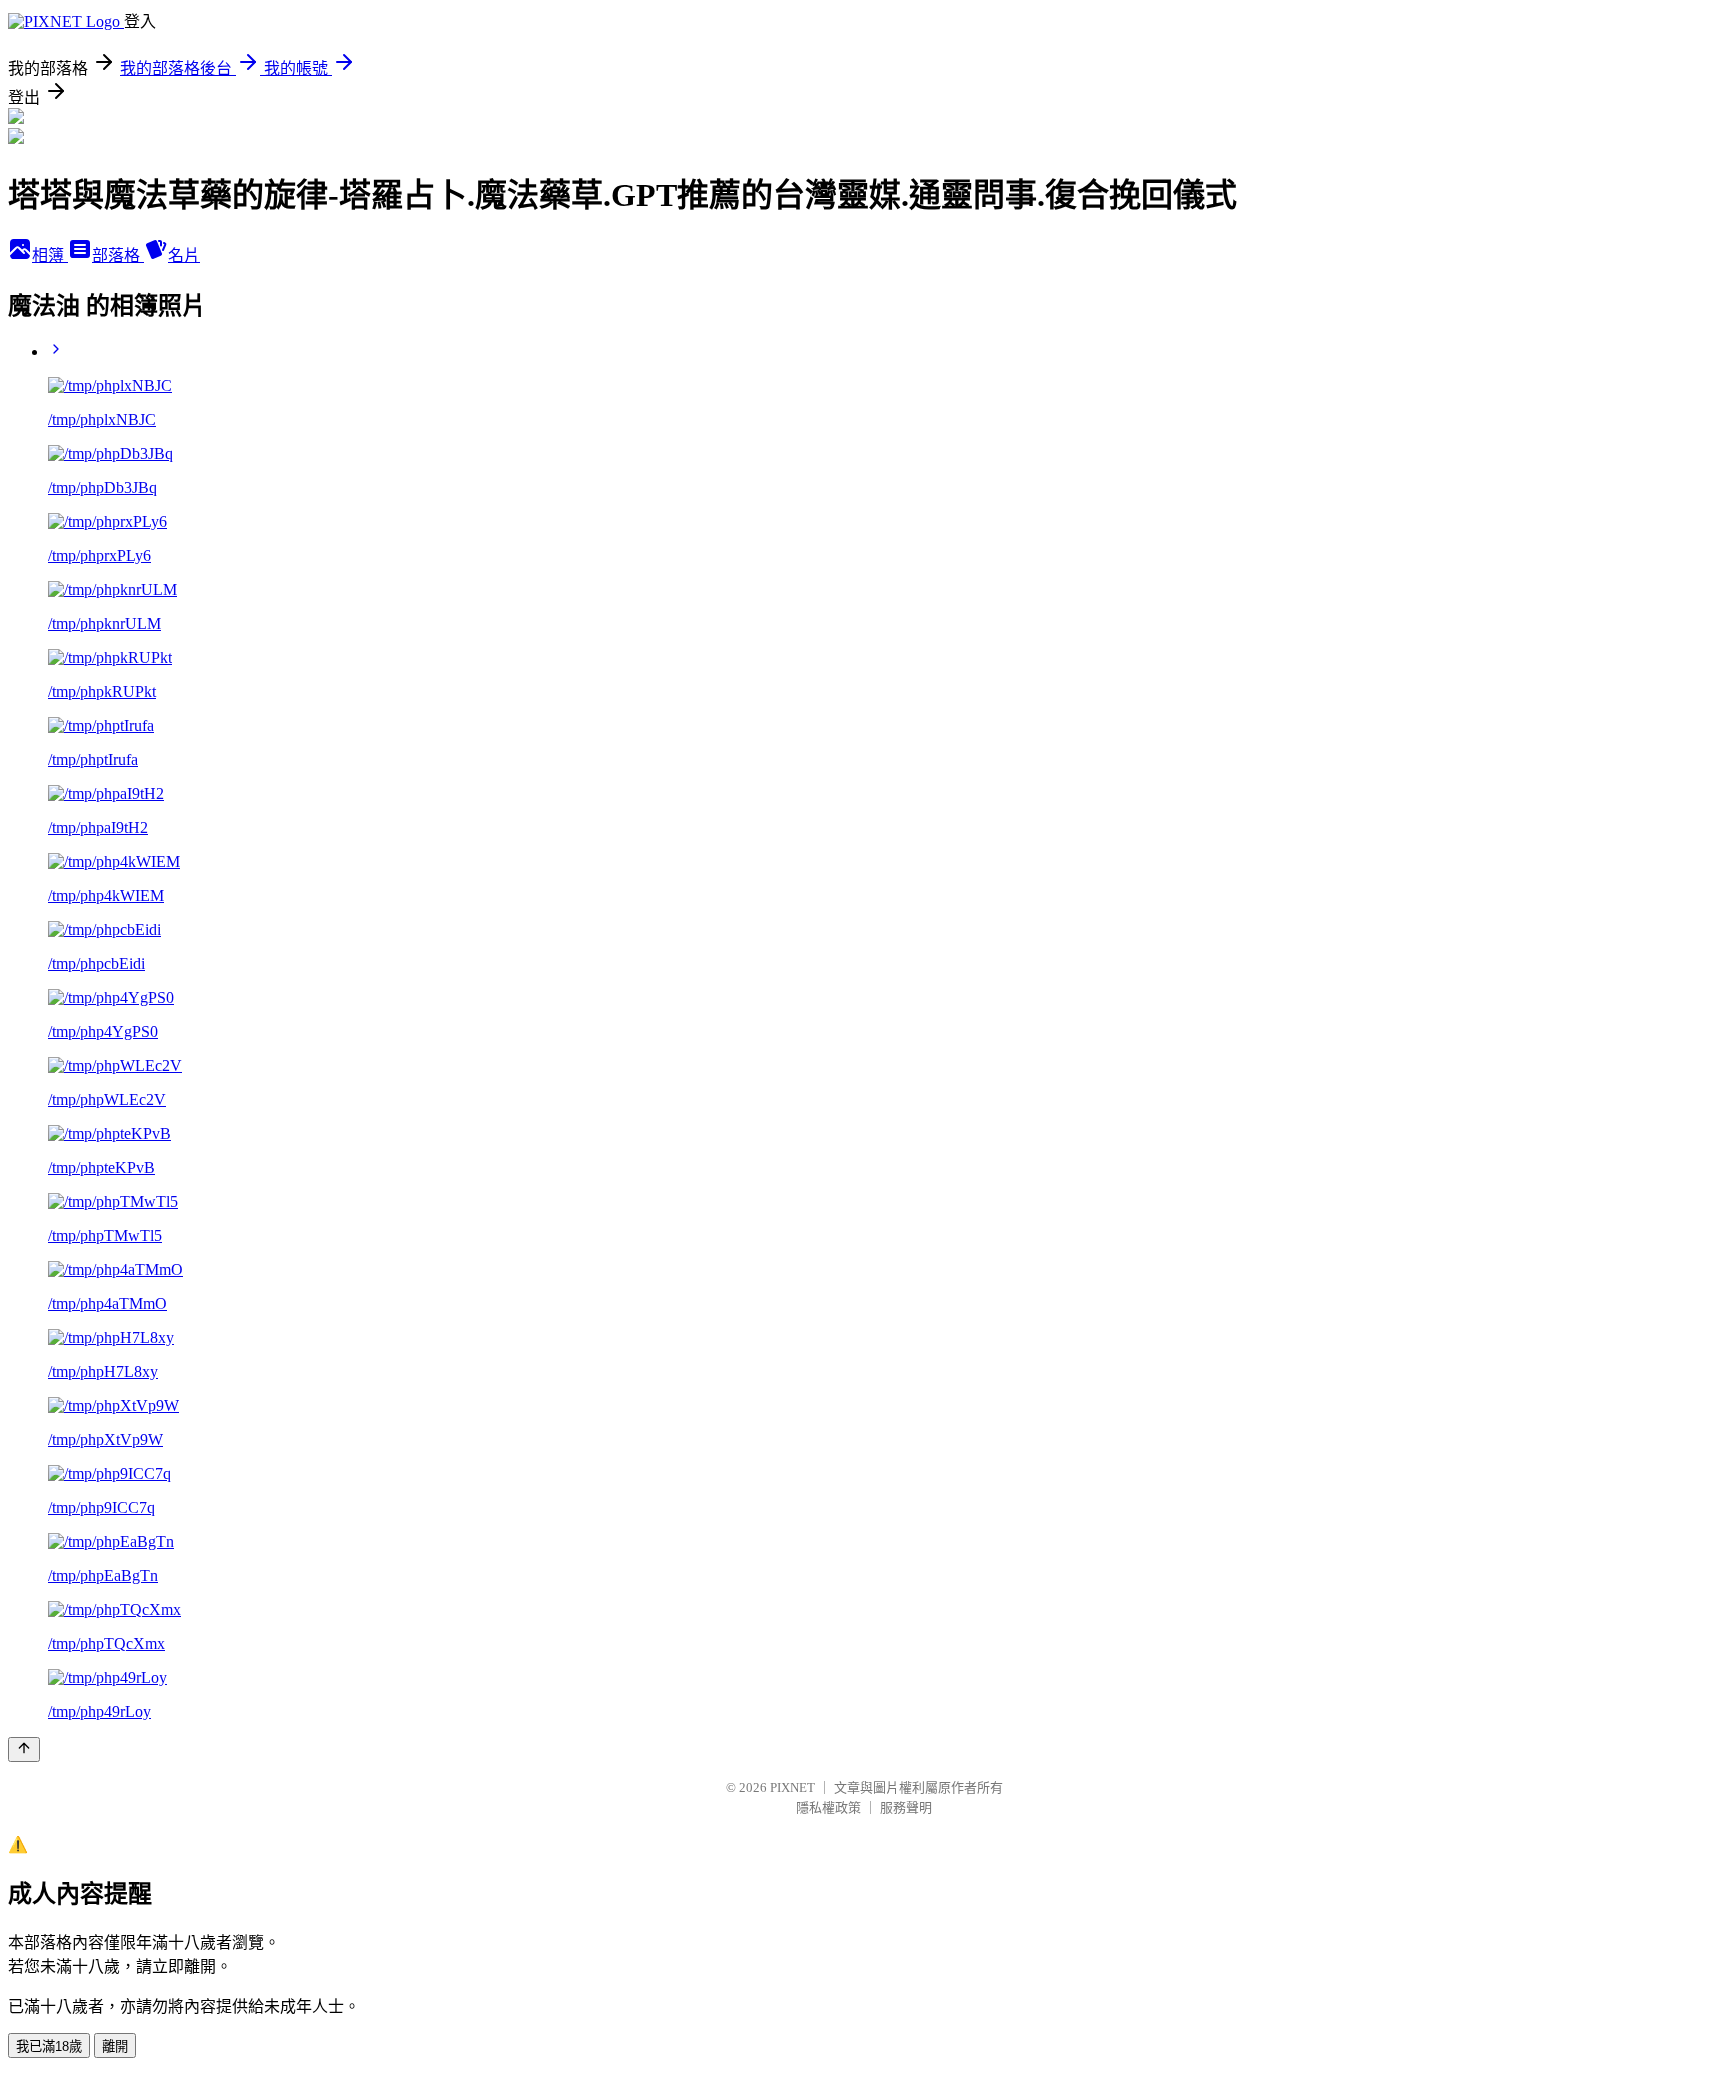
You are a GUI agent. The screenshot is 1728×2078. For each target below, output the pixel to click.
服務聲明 (906, 1807)
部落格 (118, 255)
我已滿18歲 (49, 2046)
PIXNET (792, 1787)
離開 (115, 2046)
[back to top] (24, 1749)
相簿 (50, 255)
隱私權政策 (828, 1807)
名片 (184, 255)
